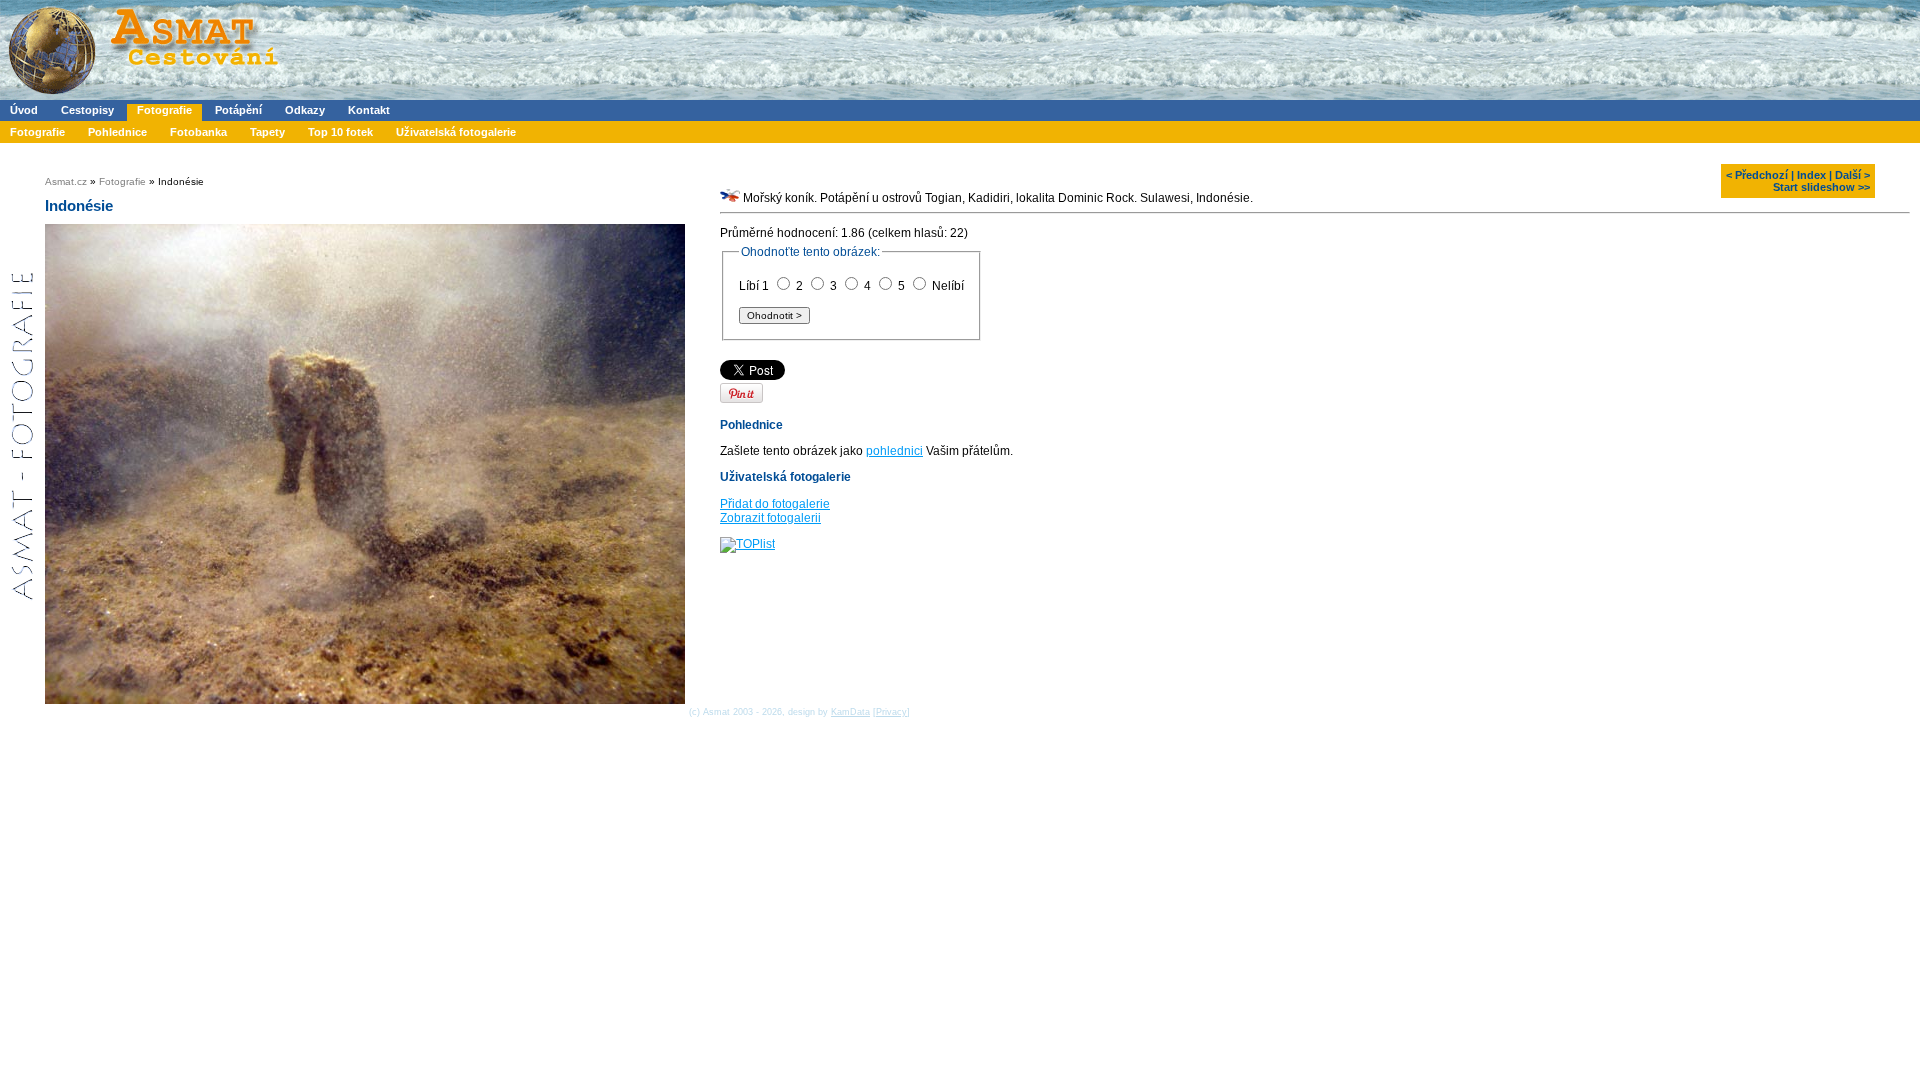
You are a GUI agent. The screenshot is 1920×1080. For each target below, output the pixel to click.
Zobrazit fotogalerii (770, 518)
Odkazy (305, 110)
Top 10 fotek (340, 132)
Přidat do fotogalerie (775, 504)
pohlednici (894, 451)
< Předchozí (1757, 175)
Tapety (267, 132)
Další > (1852, 175)
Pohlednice (117, 132)
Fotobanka (198, 132)
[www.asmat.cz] (142, 96)
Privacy (891, 712)
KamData (850, 712)
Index (1811, 175)
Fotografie (164, 110)
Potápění (238, 110)
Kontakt (369, 110)
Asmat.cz (66, 181)
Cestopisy (87, 110)
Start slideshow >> (1821, 187)
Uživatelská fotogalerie (456, 132)
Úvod (24, 110)
